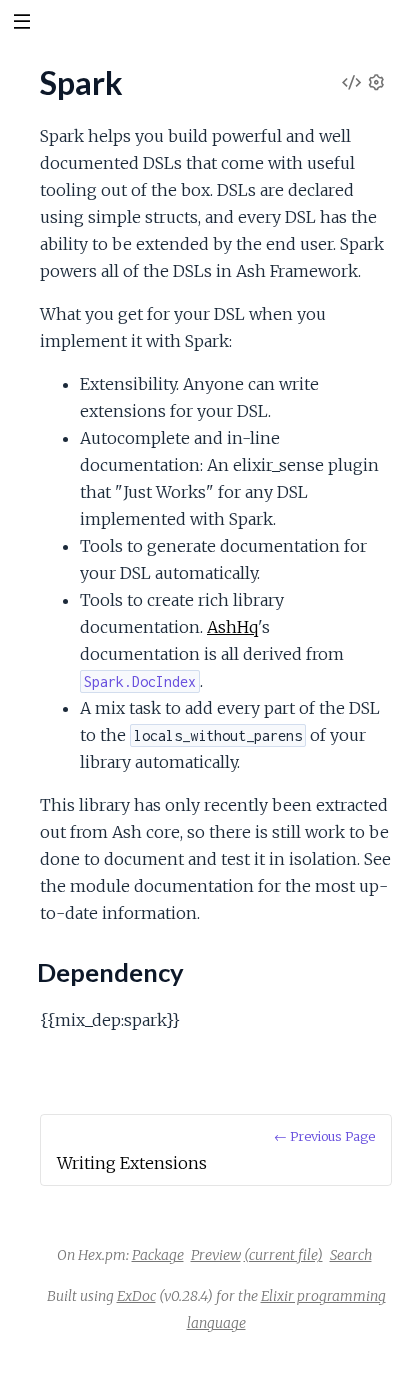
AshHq (232, 627)
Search (351, 1255)
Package (158, 1255)
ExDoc (136, 1296)
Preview (216, 1255)
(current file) (283, 1255)
